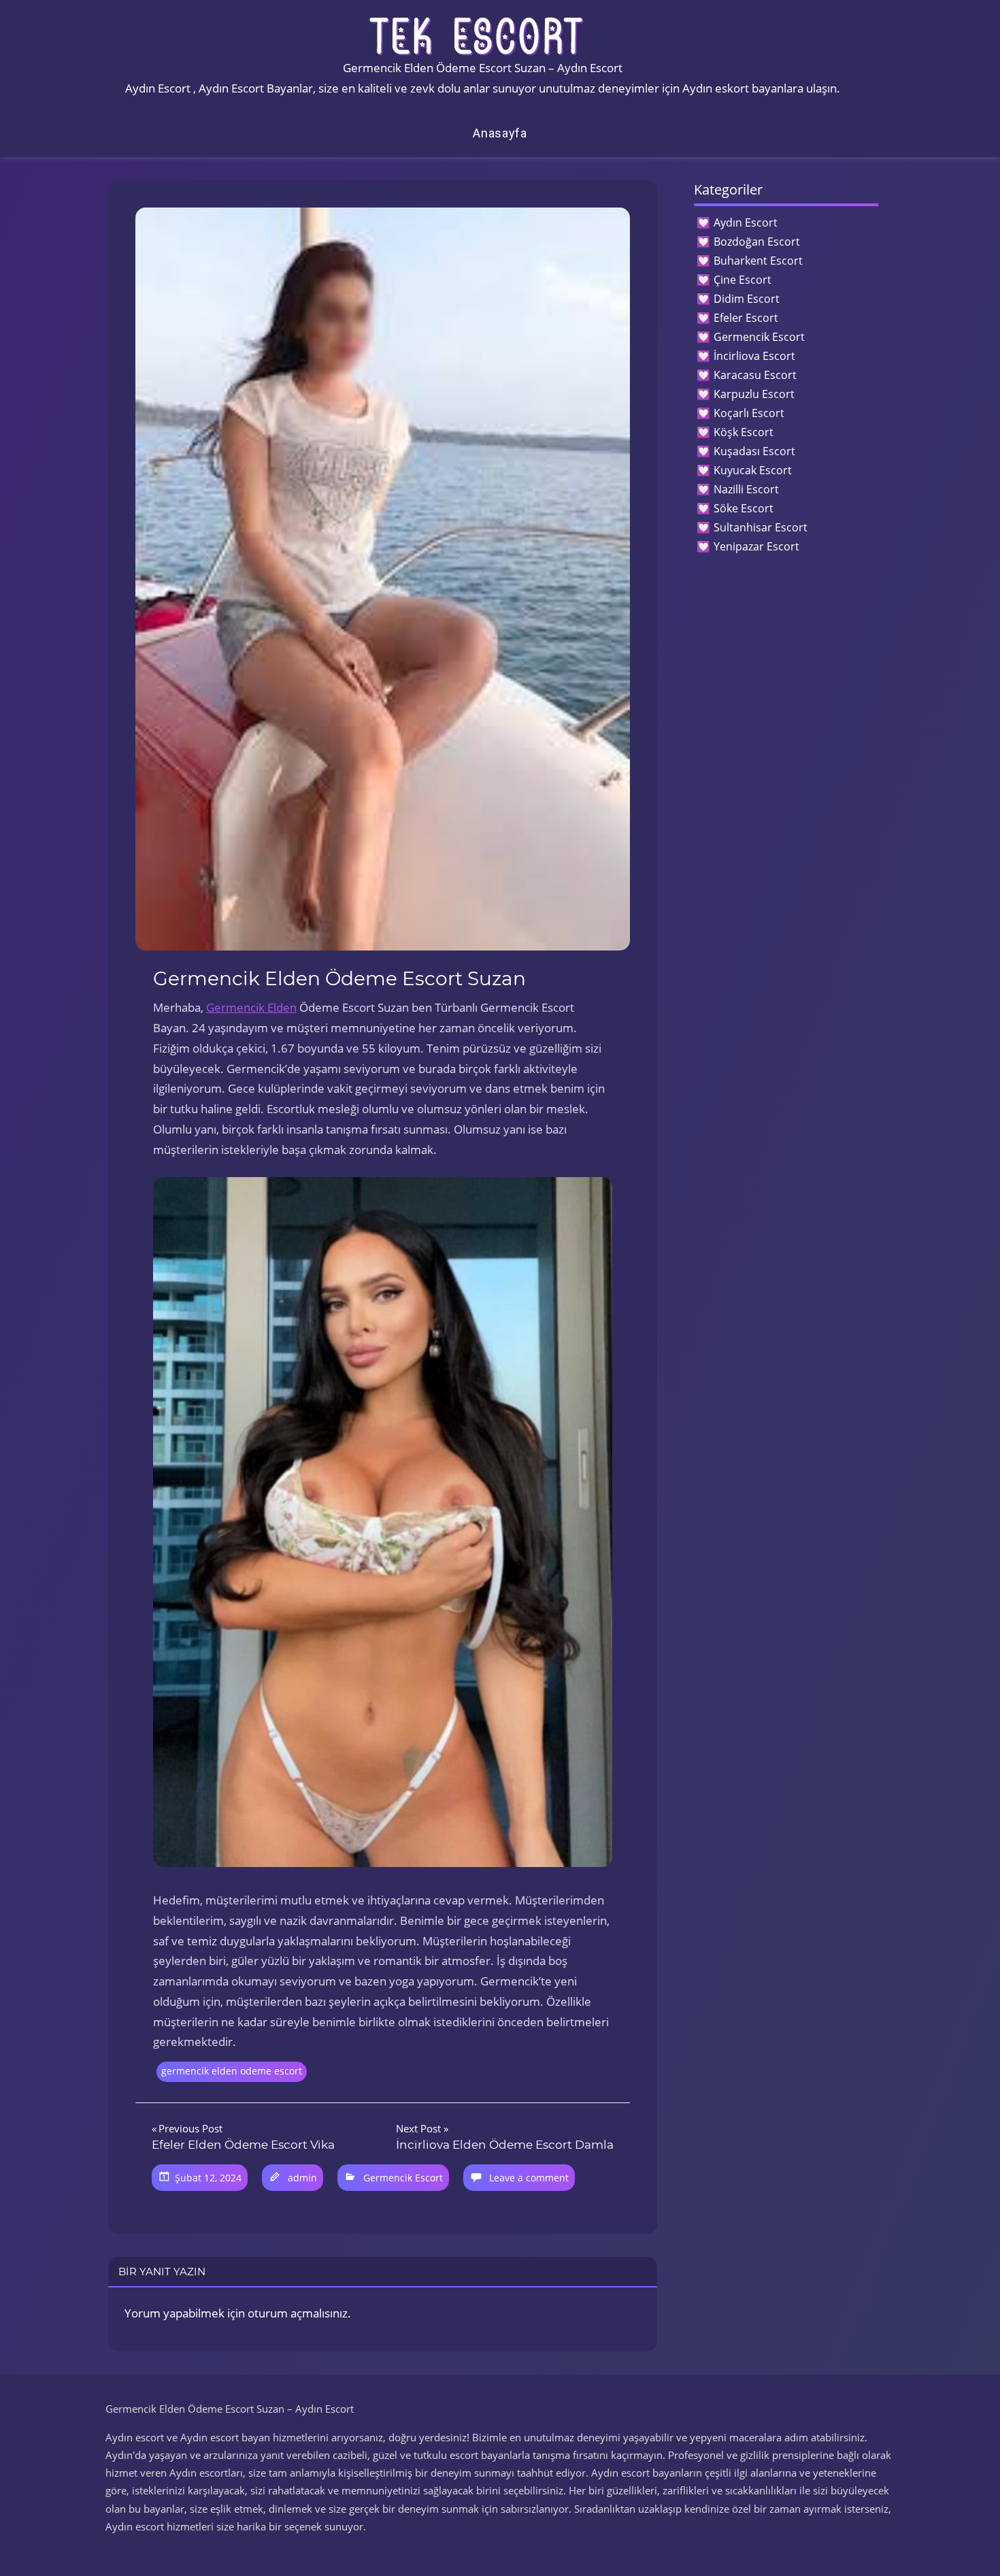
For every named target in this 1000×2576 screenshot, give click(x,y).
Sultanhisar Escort (761, 527)
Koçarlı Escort (749, 413)
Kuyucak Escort (753, 470)
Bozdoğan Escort (757, 242)
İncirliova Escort (754, 356)
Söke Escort (744, 508)
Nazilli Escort (746, 489)
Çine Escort (743, 280)
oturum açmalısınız (298, 2313)
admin (302, 2178)
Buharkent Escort (758, 261)
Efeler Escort (746, 318)
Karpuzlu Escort (754, 394)
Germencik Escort (403, 2178)
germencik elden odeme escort (232, 2071)
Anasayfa (500, 133)
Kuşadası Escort (754, 451)
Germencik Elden (251, 1007)
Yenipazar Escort (756, 546)
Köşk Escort (744, 432)
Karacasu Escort (755, 375)
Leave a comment (529, 2178)
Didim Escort (747, 299)
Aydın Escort (746, 222)
